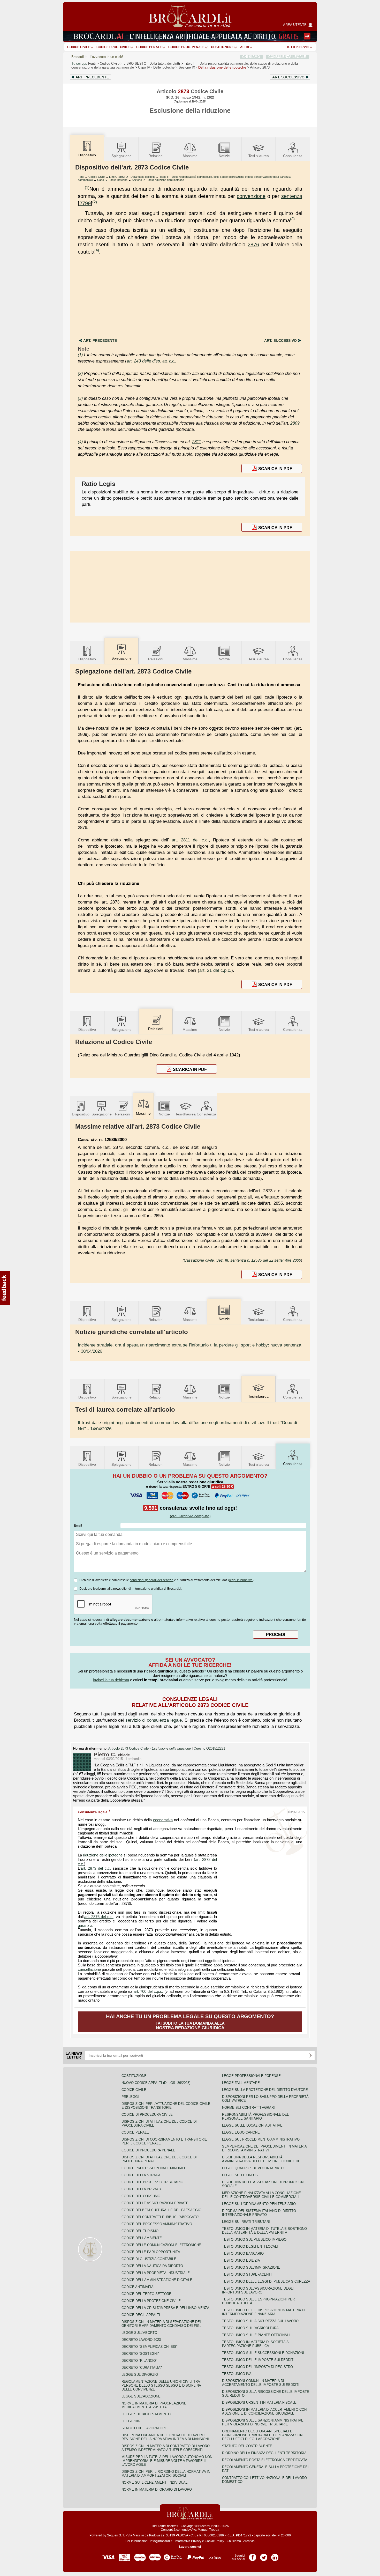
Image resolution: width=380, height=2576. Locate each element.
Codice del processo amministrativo (157, 2224)
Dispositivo (87, 659)
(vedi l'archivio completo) (190, 1516)
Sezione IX (212, 67)
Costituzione (222, 47)
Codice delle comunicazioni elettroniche (161, 2245)
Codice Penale (149, 47)
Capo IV (156, 67)
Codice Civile (79, 47)
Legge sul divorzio (140, 2375)
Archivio (249, 2541)
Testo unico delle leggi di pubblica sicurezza (266, 2281)
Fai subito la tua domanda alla (190, 2022)
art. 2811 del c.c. (190, 840)
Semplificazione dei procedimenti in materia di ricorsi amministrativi (264, 2148)
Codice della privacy (142, 2189)
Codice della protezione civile (151, 2301)
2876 (253, 245)
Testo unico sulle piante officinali (256, 2335)
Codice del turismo (140, 2231)
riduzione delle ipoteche (103, 1855)
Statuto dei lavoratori (144, 2428)
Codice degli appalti (141, 2315)
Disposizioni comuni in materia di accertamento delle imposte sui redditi (261, 2383)
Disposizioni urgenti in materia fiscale (259, 2403)
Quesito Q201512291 (209, 1749)
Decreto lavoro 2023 (141, 2340)
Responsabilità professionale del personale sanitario (255, 2116)
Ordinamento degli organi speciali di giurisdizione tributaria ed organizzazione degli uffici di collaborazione (263, 2435)
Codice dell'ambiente (142, 2238)
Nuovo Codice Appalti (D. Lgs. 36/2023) (156, 2083)
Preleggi (130, 2097)
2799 (85, 203)
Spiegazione (121, 156)
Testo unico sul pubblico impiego (254, 2240)
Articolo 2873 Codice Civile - (150, 1749)
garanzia (85, 1926)
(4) (97, 250)
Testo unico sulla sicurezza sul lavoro (260, 2321)
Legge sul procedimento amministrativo (261, 2139)
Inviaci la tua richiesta (111, 1680)
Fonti (92, 64)
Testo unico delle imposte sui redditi (258, 2360)
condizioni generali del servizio (152, 1580)
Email (78, 1526)
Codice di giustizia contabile (149, 2259)
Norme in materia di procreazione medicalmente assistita (154, 2405)
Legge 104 (131, 2421)
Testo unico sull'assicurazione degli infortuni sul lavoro (258, 2290)
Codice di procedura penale (148, 2150)
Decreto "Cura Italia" (142, 2368)
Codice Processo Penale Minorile (154, 2168)
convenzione (251, 196)
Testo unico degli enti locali (250, 2246)
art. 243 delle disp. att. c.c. (151, 361)
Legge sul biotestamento (146, 2414)
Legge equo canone (241, 2132)
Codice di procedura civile (147, 2115)
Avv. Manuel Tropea (205, 2530)
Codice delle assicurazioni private (155, 2203)
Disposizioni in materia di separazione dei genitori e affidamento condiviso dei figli (162, 2324)
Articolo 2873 (260, 67)
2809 (295, 423)
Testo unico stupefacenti (247, 2274)
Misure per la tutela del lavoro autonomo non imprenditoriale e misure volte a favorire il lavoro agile (167, 2461)
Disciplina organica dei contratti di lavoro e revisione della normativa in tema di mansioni (165, 2437)
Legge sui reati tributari (246, 2222)
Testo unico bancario (243, 2253)
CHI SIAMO (251, 57)
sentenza (292, 196)
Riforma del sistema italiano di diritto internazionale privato (259, 2213)
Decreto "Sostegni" (140, 2354)
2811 (197, 442)
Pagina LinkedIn (275, 2556)
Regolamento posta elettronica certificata (265, 2460)
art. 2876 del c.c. (99, 1917)
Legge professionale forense (251, 2076)
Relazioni (156, 156)
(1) (87, 187)
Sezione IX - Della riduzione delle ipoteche (158, 180)
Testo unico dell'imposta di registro (257, 2367)
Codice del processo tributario (152, 2182)
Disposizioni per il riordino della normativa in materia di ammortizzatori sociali (166, 2474)
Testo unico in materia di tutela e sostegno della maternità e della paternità (264, 2231)
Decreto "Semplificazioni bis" (150, 2347)
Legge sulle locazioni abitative (252, 2125)
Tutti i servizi (298, 47)
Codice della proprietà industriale (156, 2273)
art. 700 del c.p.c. (148, 1992)
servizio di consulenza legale (154, 1720)
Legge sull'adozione (141, 2396)
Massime (190, 156)
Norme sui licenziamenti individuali (155, 2482)
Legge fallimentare (241, 2083)
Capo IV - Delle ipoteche (112, 180)
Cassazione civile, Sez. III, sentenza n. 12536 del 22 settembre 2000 (242, 1260)
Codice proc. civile (113, 47)
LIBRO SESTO (152, 64)
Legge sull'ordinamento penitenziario (259, 2204)
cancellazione (89, 1970)
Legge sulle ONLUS (240, 2175)
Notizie (224, 156)
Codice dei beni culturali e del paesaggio (161, 2210)
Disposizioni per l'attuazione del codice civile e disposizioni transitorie (166, 2106)
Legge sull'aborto (139, 2333)
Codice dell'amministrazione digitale (157, 2280)
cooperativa (163, 1820)
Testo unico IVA (237, 2374)
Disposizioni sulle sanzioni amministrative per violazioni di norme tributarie (263, 2422)
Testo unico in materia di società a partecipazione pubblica (255, 2344)
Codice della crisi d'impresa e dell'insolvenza (165, 2308)
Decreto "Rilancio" (139, 2361)
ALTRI (245, 47)
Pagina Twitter (264, 2556)
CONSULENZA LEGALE (287, 57)
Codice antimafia (138, 2287)
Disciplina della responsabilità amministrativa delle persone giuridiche (261, 2159)
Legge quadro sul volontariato (253, 2168)
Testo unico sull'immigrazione (251, 2267)
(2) (95, 202)
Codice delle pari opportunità (151, 2252)
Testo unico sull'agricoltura (250, 2328)
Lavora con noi (190, 2547)
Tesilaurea (259, 156)
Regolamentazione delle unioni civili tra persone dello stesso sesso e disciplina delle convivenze (161, 2385)
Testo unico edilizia (241, 2260)
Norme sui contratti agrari (248, 2108)
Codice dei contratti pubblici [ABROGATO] (161, 2217)
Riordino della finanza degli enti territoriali (266, 2453)
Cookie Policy (214, 2541)
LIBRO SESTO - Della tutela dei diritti (132, 177)
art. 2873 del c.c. (96, 1868)
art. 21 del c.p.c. (215, 970)
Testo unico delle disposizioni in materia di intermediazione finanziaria (264, 2312)
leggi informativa (241, 1580)
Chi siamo (234, 2541)
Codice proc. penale (186, 47)
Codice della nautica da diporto (152, 2266)
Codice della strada (141, 2175)
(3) (292, 219)
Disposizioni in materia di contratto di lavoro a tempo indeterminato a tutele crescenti (166, 2448)
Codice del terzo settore (146, 2294)
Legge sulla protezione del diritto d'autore (265, 2090)
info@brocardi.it (161, 2541)
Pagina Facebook (253, 2556)
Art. (92, 77)
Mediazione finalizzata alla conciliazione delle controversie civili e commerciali (261, 2195)
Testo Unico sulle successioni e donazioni (263, 2353)
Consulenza (293, 156)
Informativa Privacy (188, 2541)
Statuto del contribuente (247, 2446)
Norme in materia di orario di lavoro (157, 2489)
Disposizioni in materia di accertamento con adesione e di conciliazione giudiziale (264, 2411)
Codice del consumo (141, 2196)
